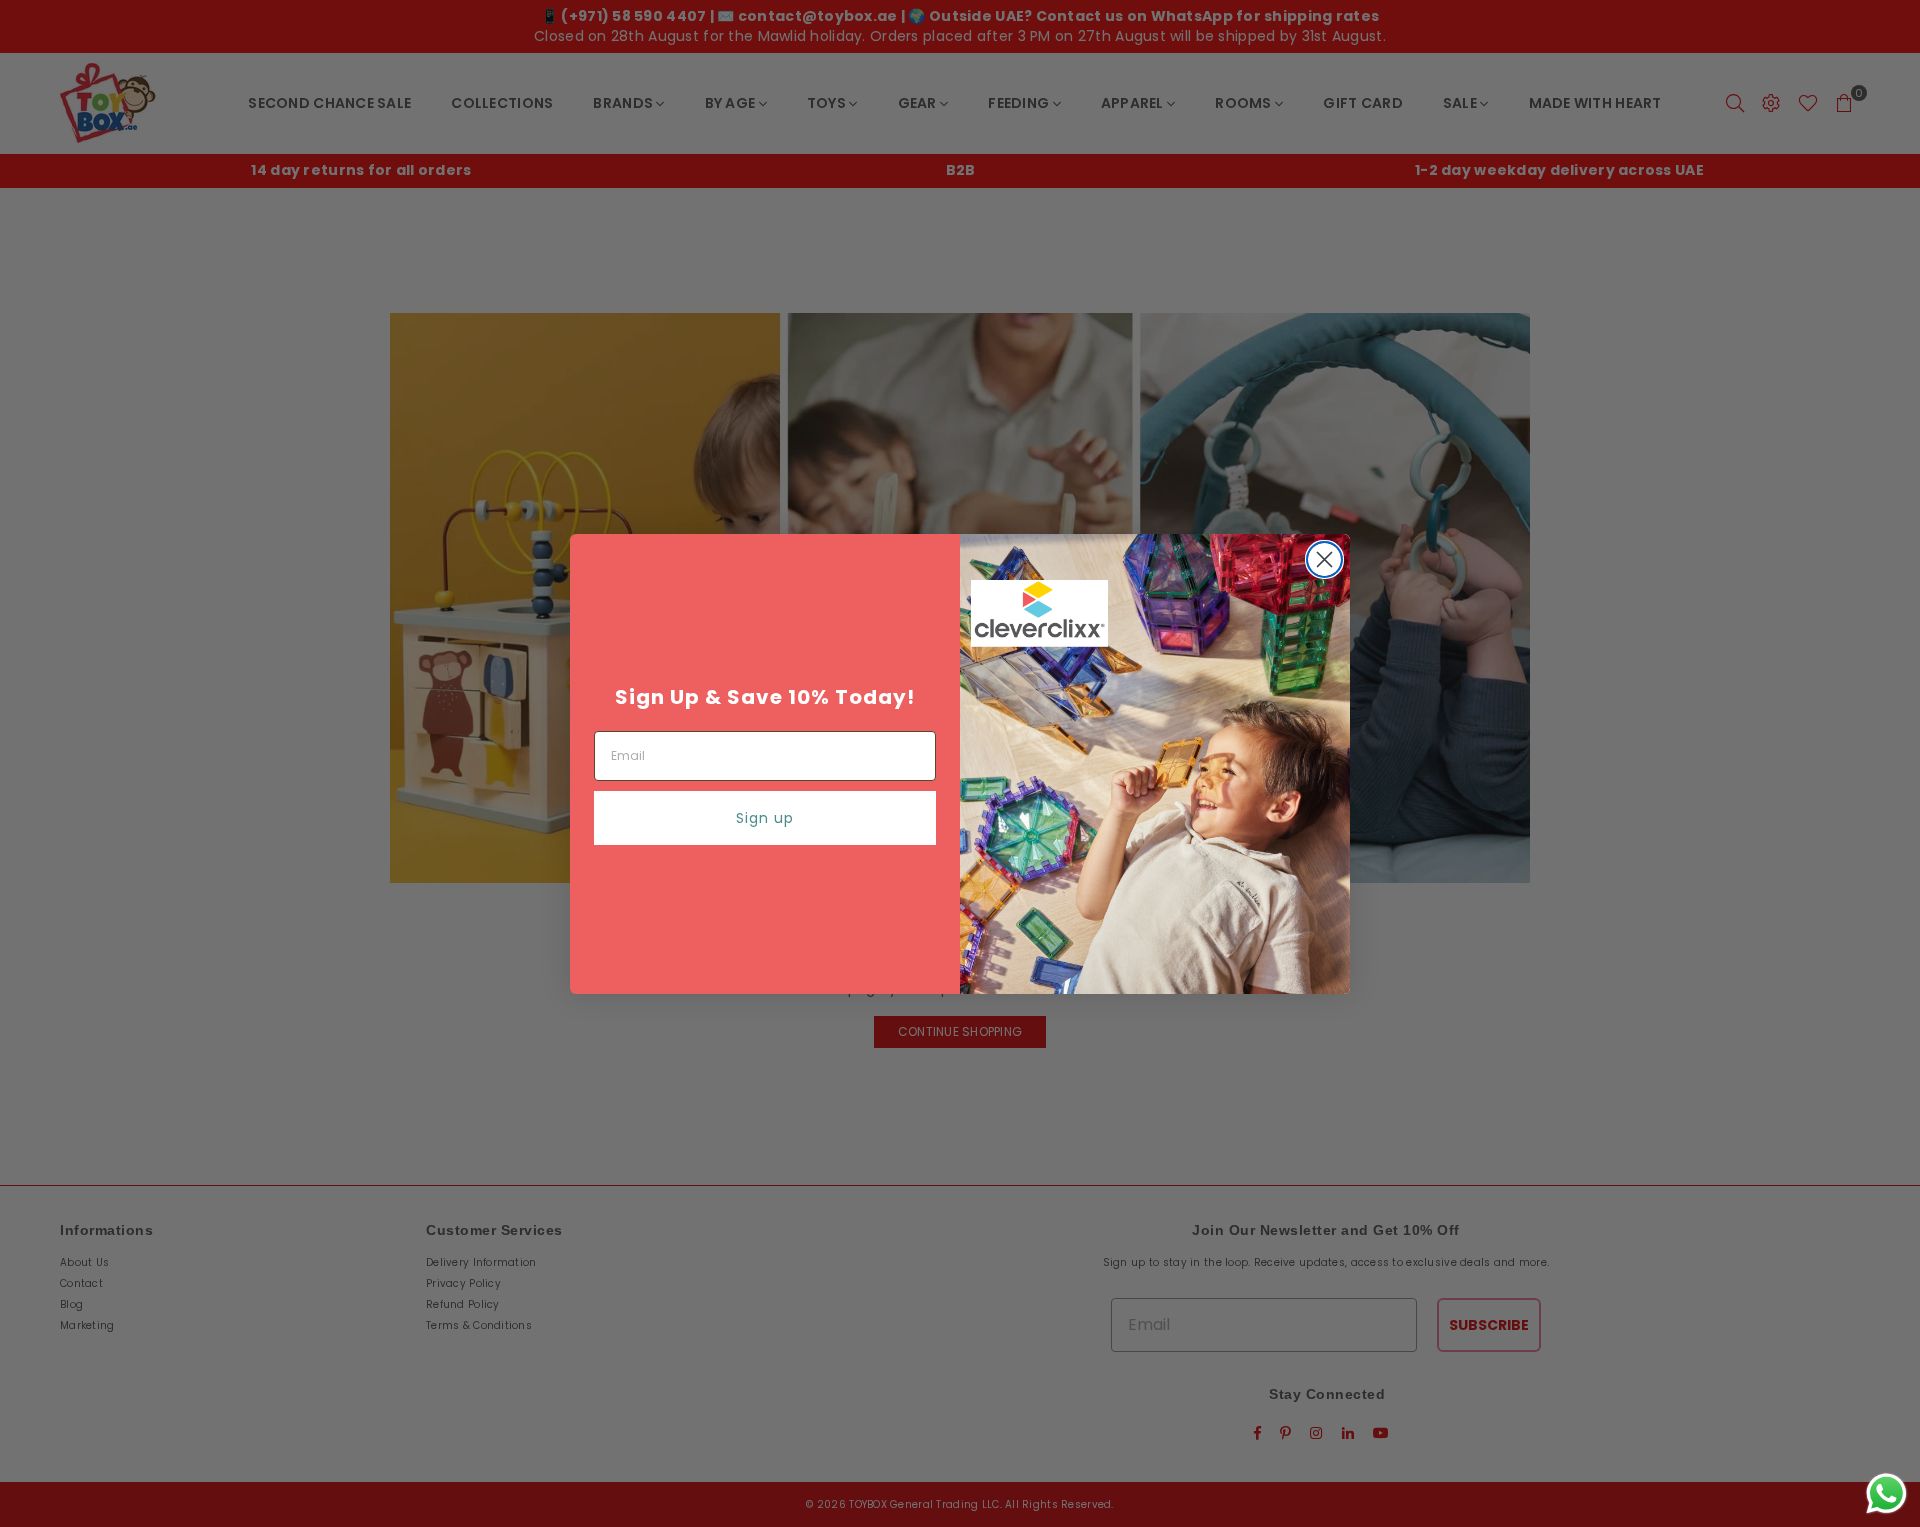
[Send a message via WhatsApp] (1886, 1493)
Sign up (765, 818)
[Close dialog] (1324, 559)
